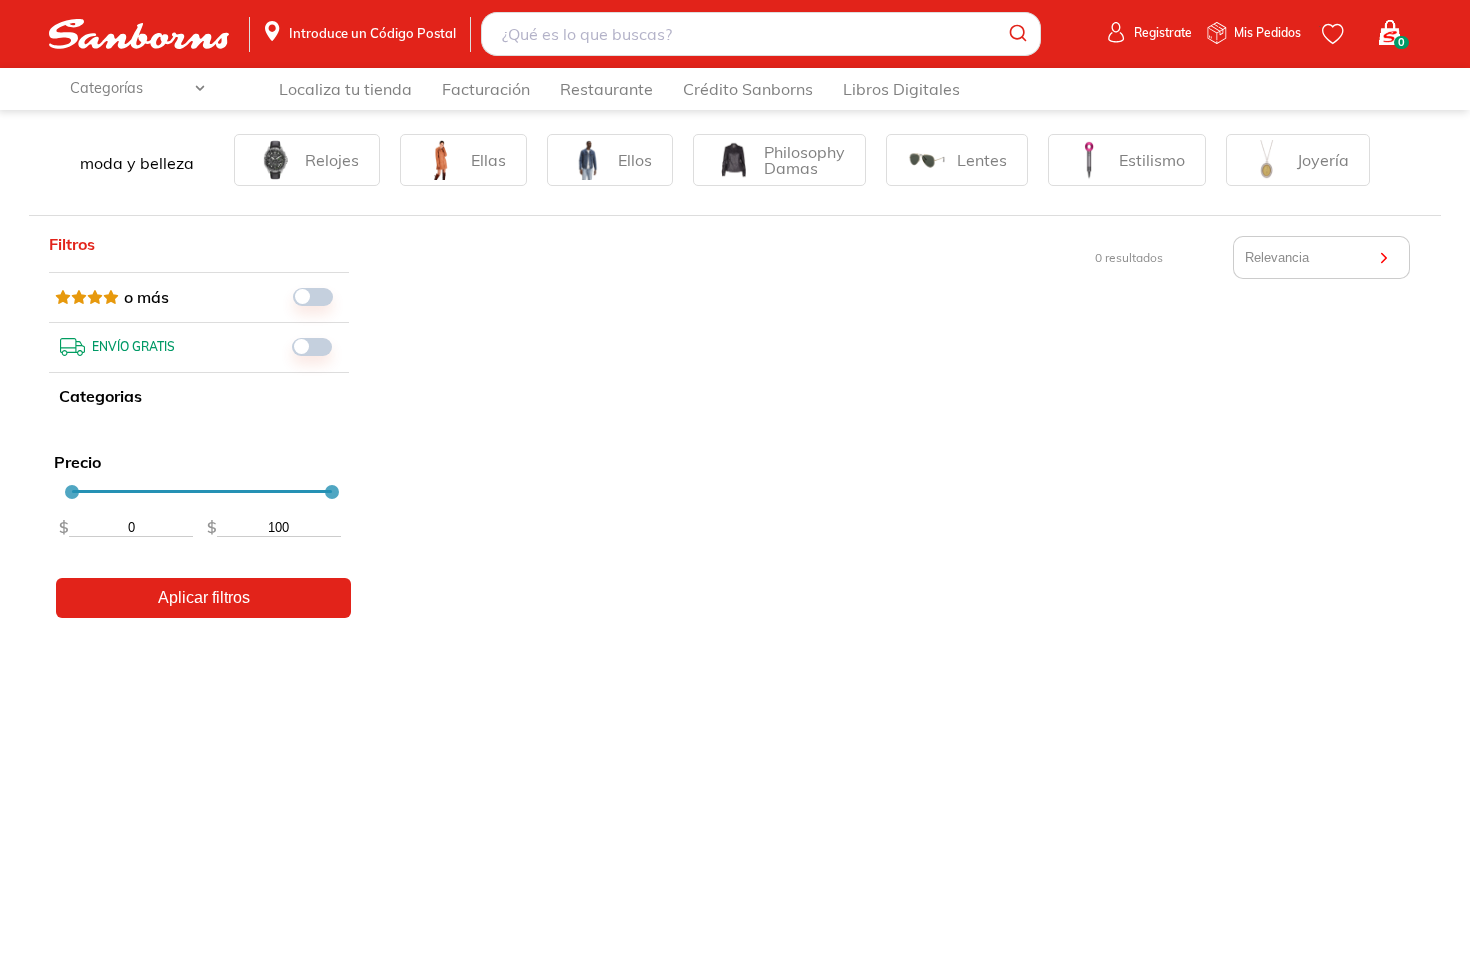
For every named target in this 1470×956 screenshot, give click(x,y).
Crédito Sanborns (748, 89)
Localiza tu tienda (345, 89)
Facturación (486, 89)
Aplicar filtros (204, 597)
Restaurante (606, 89)
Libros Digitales (901, 89)
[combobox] (760, 34)
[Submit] (1016, 34)
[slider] (72, 492)
